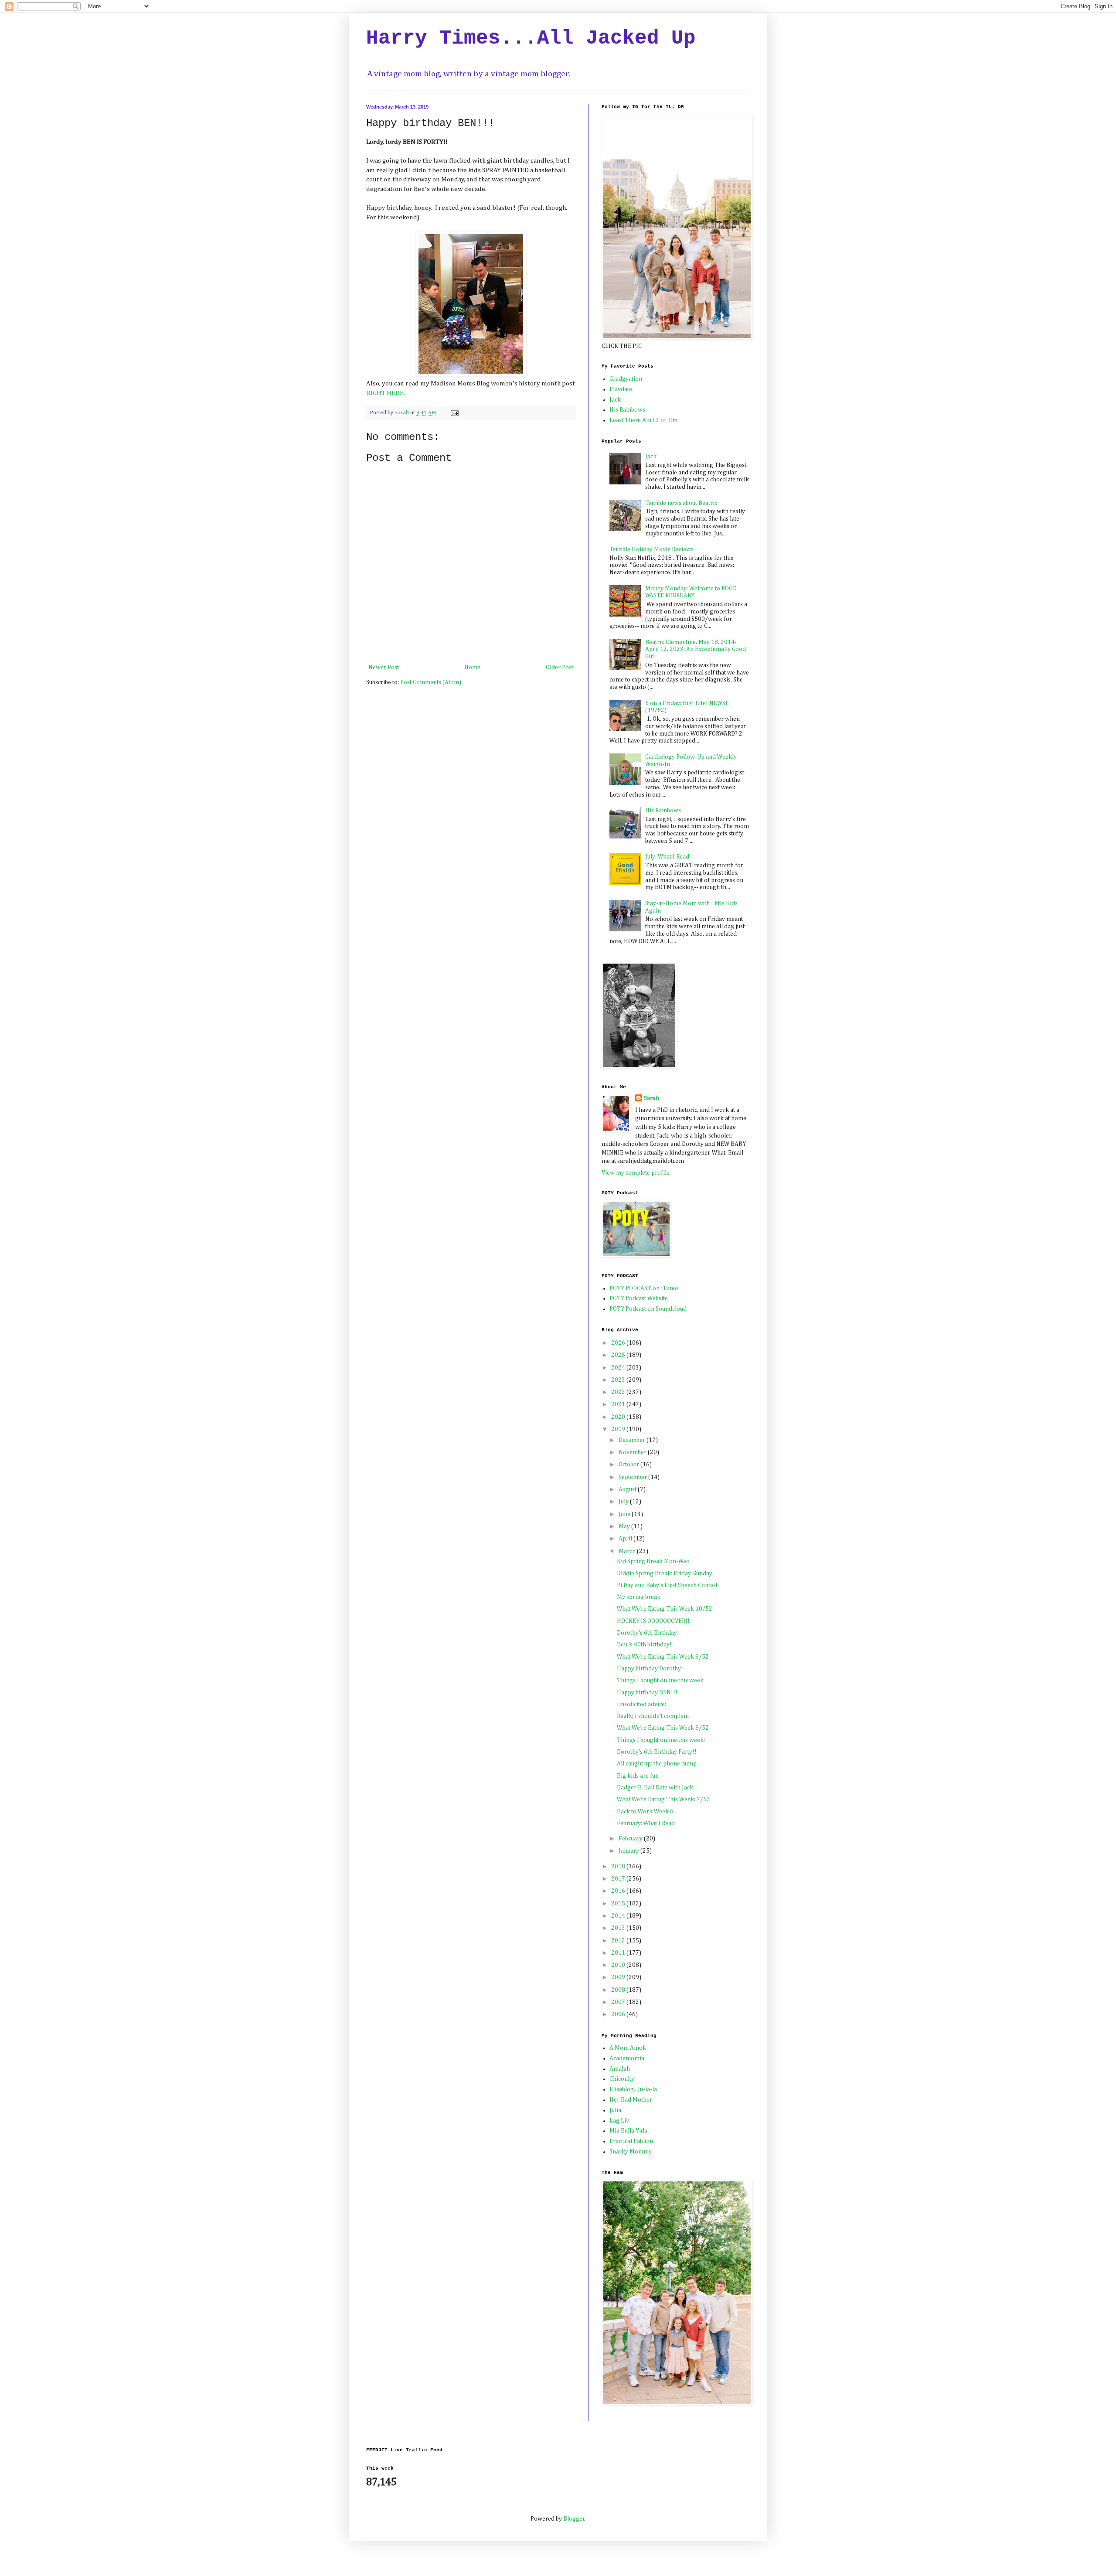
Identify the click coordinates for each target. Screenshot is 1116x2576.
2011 (619, 1953)
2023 (619, 1380)
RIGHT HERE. (386, 393)
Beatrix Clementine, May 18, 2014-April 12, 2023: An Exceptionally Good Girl (696, 650)
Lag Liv (619, 2121)
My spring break (639, 1597)
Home (472, 668)
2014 (619, 1916)
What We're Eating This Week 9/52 (663, 1657)
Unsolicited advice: (641, 1704)
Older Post (560, 668)
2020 (619, 1417)
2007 (619, 2002)
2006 (619, 2014)
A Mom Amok (628, 2048)
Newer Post (384, 668)
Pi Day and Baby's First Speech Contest (667, 1585)
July (624, 1502)
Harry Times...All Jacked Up (531, 38)
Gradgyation (626, 379)
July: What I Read (667, 857)
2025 (619, 1355)
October (629, 1465)
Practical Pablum (631, 2141)
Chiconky (622, 2079)
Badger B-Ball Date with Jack (655, 1788)
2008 (619, 1990)
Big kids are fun (638, 1776)
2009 (619, 1977)
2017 (619, 1879)
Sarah (652, 1098)
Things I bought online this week (660, 1680)
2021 (619, 1404)
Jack (615, 400)
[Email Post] (454, 413)
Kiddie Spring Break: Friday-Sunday (665, 1574)
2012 (619, 1941)
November (633, 1452)
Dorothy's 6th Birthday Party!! (657, 1752)
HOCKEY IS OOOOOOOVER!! (653, 1621)
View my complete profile (636, 1173)
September (633, 1477)
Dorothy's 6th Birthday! (648, 1633)
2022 (619, 1392)
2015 (619, 1904)
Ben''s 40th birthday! (644, 1645)
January (629, 1851)
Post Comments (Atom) (431, 682)
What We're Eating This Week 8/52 (663, 1728)
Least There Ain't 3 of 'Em (643, 420)
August (628, 1489)
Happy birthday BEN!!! (647, 1693)
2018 (619, 1867)
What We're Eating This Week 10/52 (665, 1609)
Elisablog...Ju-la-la (633, 2089)
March (628, 1551)
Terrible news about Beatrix (681, 503)
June (625, 1514)
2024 (619, 1368)
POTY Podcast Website (639, 1298)
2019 (619, 1429)
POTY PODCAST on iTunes (644, 1288)
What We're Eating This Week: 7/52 (663, 1799)
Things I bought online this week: (661, 1740)
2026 (619, 1343)
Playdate (621, 389)
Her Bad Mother (631, 2100)
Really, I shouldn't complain (653, 1716)
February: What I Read (646, 1823)
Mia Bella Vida (628, 2131)
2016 (619, 1891)
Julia (615, 2110)
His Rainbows (627, 410)
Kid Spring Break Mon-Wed (653, 1561)
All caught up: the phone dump (657, 1764)
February (631, 1839)
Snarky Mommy (631, 2152)
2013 (619, 1928)
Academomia (627, 2058)
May (625, 1527)
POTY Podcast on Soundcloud (648, 1309)
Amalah (620, 2069)
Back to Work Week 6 (645, 1812)
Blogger (574, 2519)
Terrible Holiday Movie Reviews (652, 549)
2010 (619, 1965)
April (626, 1539)
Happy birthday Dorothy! (650, 1669)
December (633, 1440)
